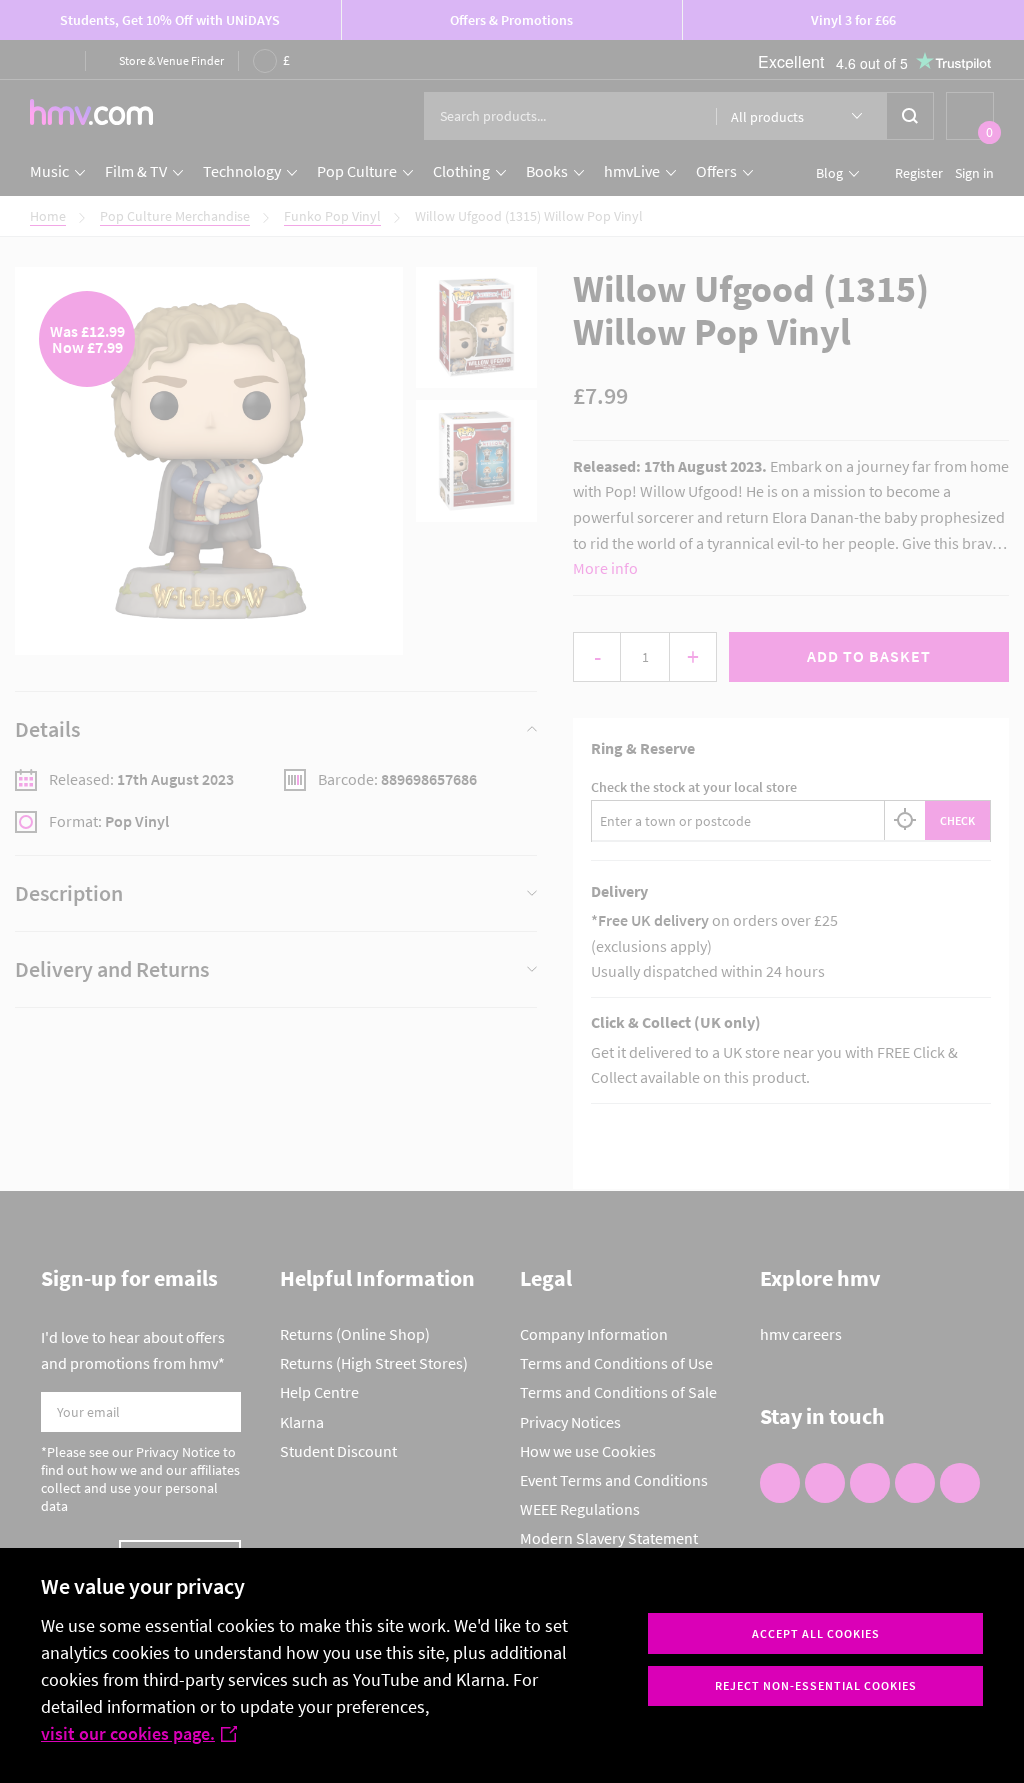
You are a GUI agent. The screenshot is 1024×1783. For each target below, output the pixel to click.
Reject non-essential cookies (816, 1685)
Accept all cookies (816, 1633)
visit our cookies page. (128, 1733)
